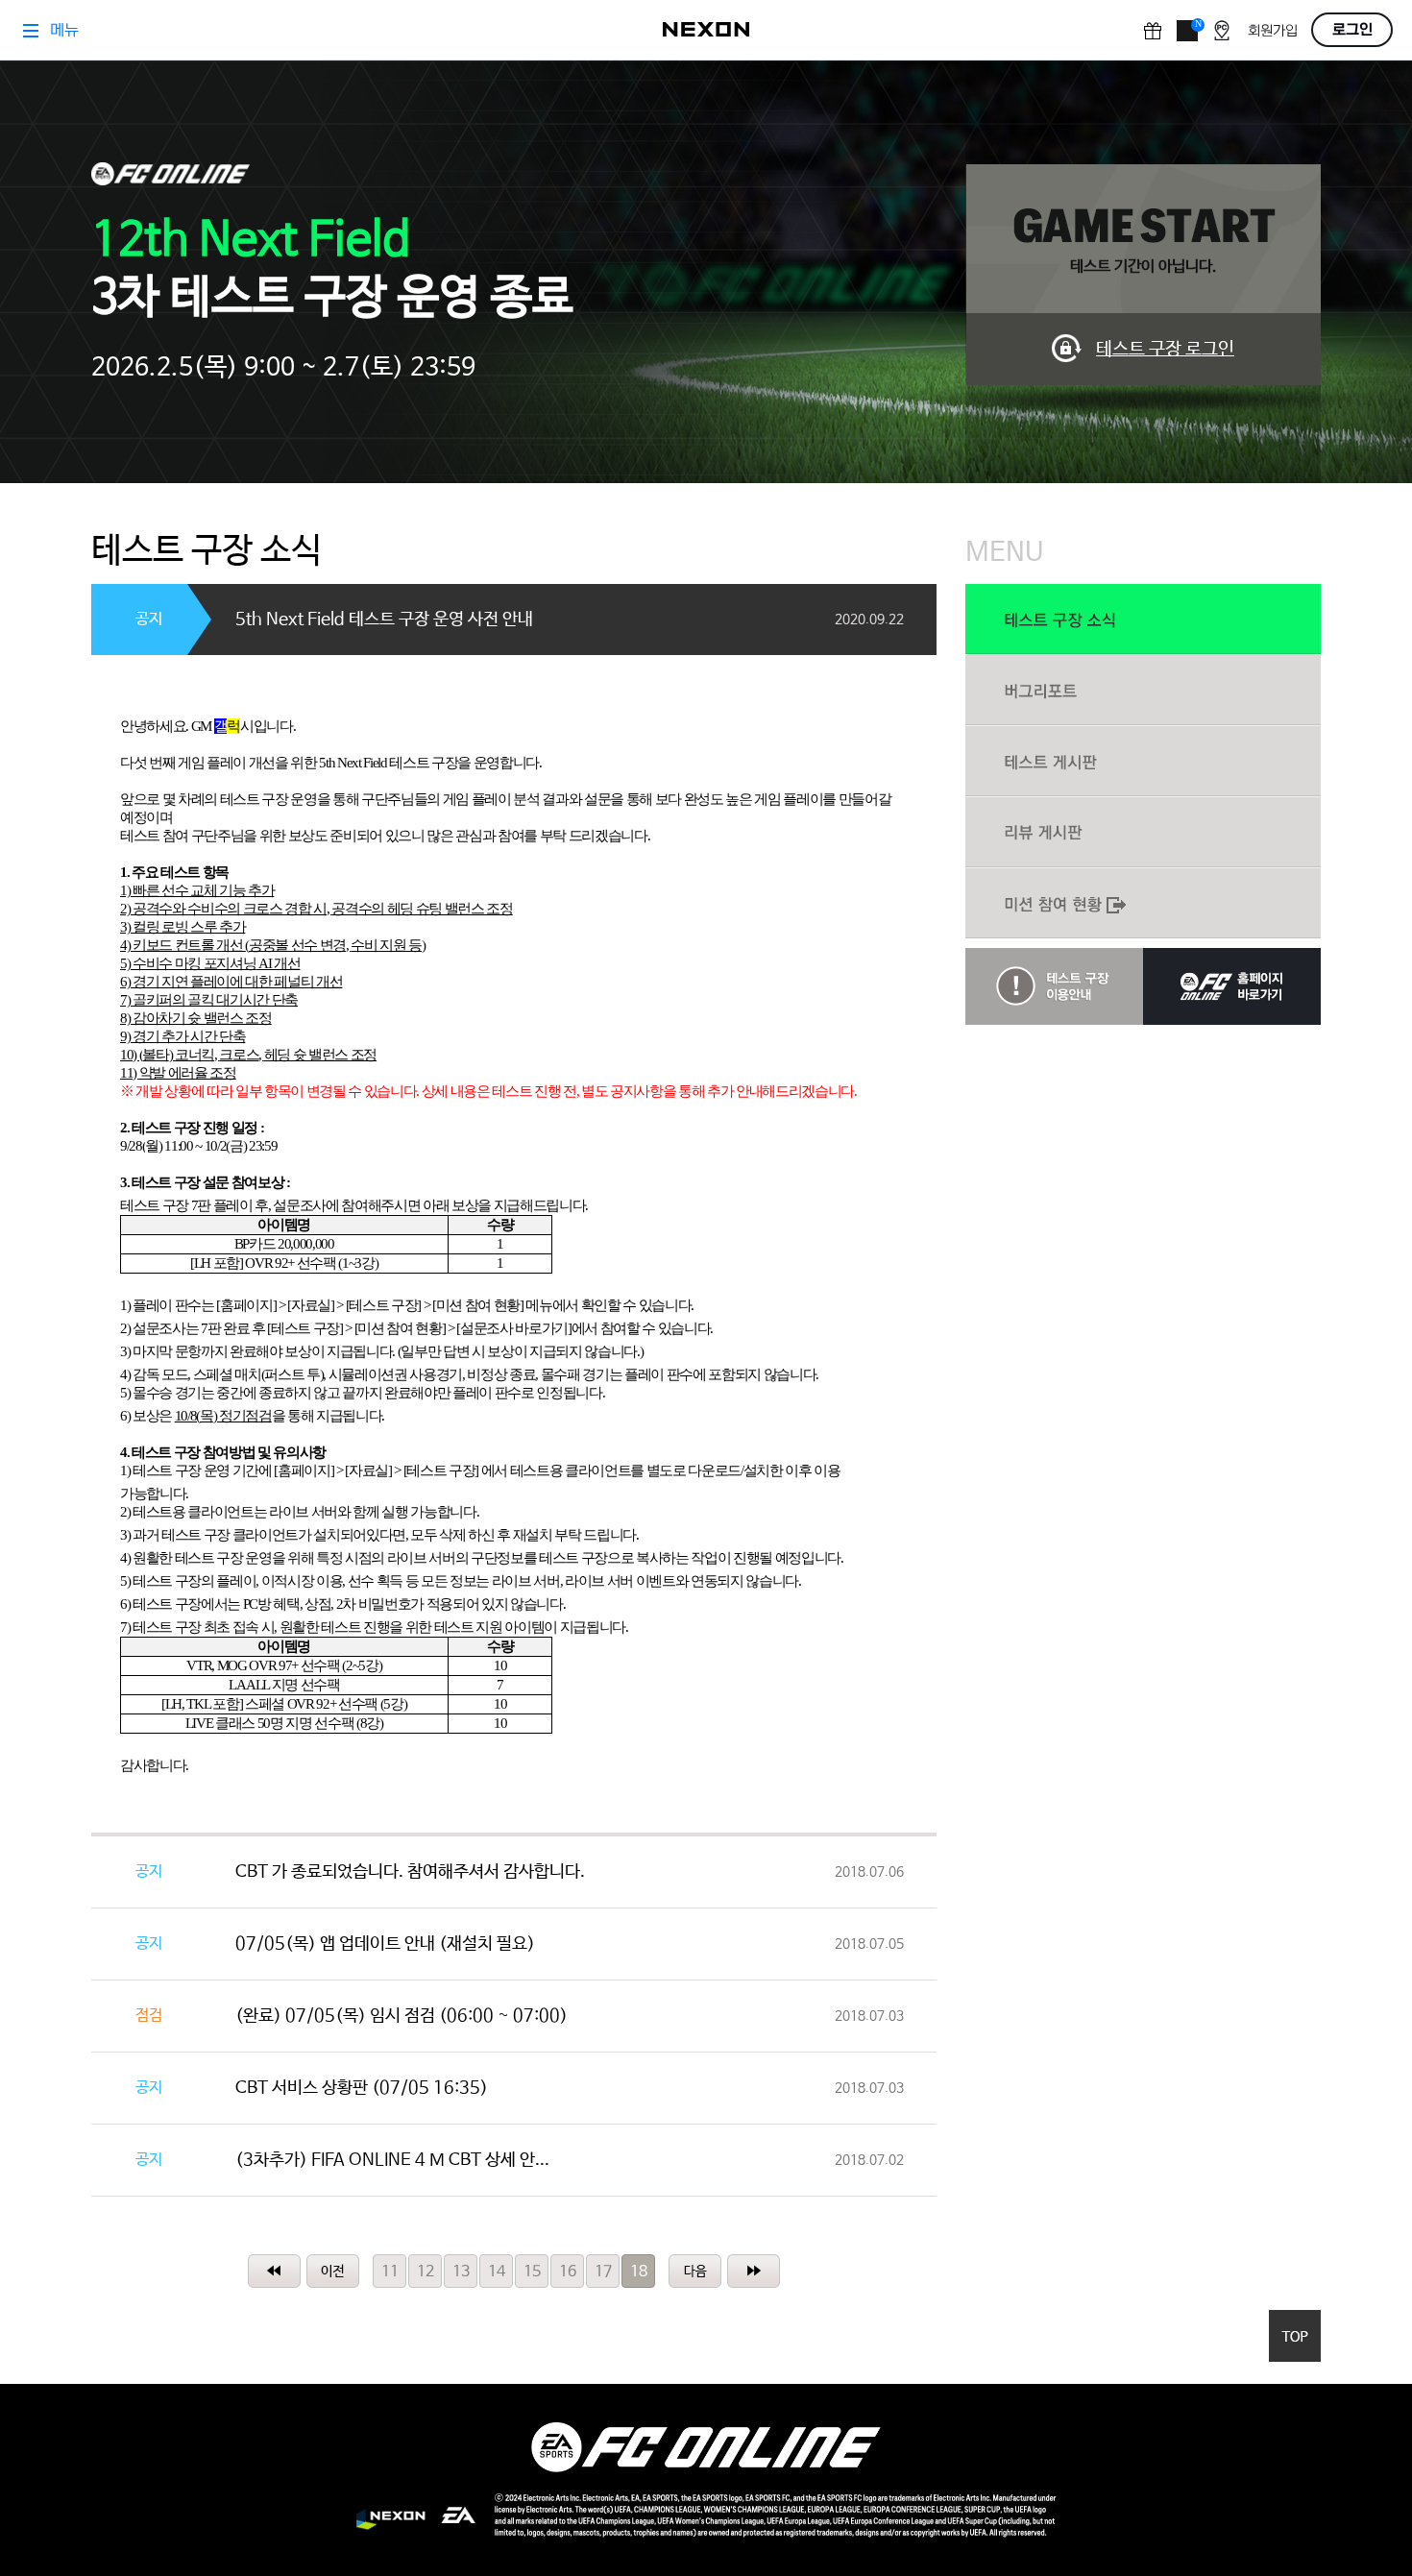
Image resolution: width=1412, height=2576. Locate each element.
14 (497, 2272)
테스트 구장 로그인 (1165, 350)
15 (532, 2272)
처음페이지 (274, 2271)
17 (603, 2272)
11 (390, 2272)
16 (568, 2272)
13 (461, 2272)
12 (426, 2272)
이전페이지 (333, 2271)
